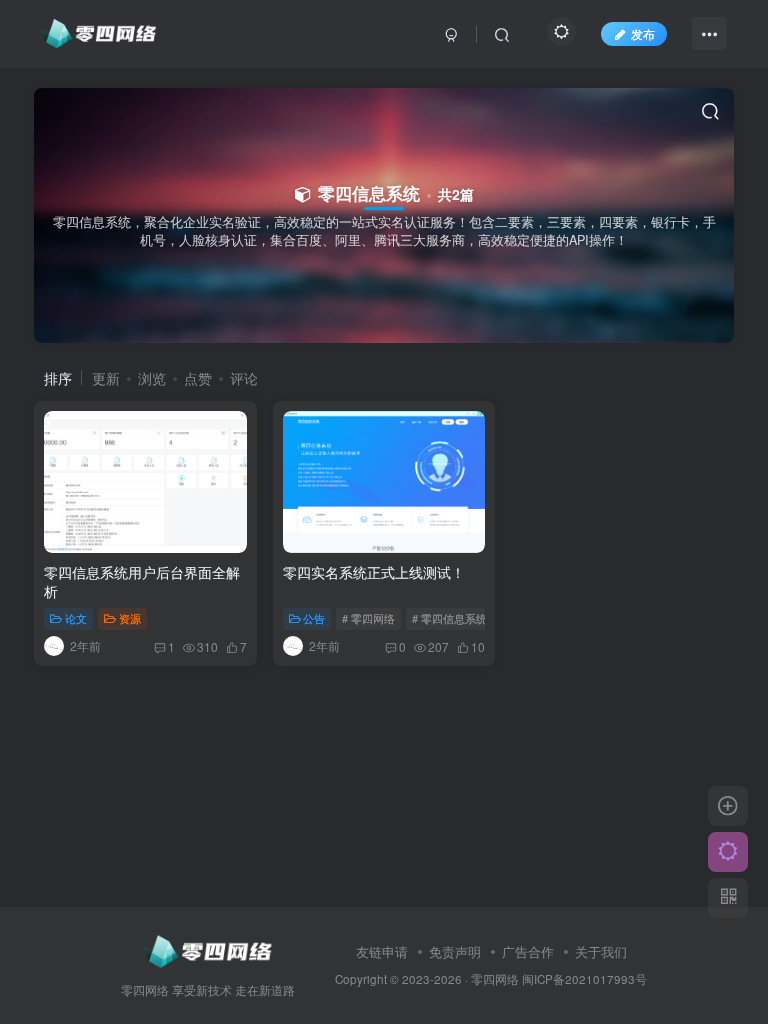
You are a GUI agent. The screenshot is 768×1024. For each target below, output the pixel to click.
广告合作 (528, 951)
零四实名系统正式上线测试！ (374, 572)
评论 (244, 378)
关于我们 (601, 951)
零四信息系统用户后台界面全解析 (142, 582)
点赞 (198, 378)
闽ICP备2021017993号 (584, 979)
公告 (314, 618)
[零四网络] (207, 949)
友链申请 (382, 951)
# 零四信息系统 (449, 618)
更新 (106, 378)
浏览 (152, 378)
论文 (76, 618)
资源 (130, 618)
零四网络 (495, 979)
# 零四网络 (368, 618)
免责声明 (455, 951)
